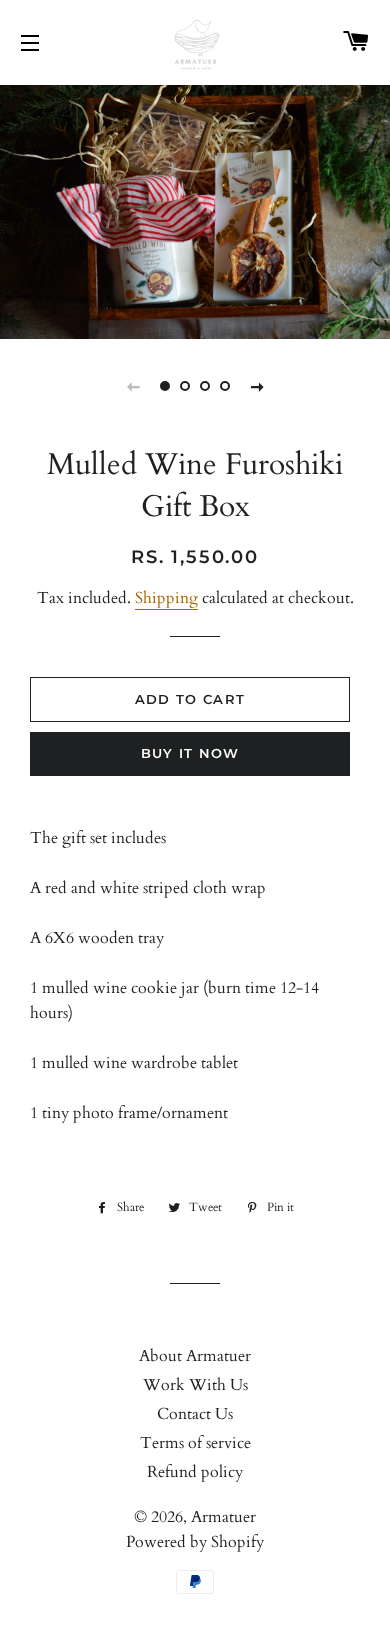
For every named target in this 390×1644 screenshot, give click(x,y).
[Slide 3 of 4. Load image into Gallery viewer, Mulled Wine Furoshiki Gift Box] (205, 386)
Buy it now (190, 753)
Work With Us (195, 1385)
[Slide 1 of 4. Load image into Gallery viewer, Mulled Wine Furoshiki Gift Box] (165, 386)
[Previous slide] (133, 386)
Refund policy (195, 1472)
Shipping (166, 598)
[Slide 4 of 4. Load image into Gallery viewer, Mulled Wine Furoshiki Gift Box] (225, 386)
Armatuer (223, 1517)
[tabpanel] (195, 209)
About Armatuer (195, 1356)
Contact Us (195, 1414)
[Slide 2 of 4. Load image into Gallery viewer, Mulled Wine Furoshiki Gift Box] (185, 386)
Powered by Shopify (195, 1542)
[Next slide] (257, 386)
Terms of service (195, 1443)
